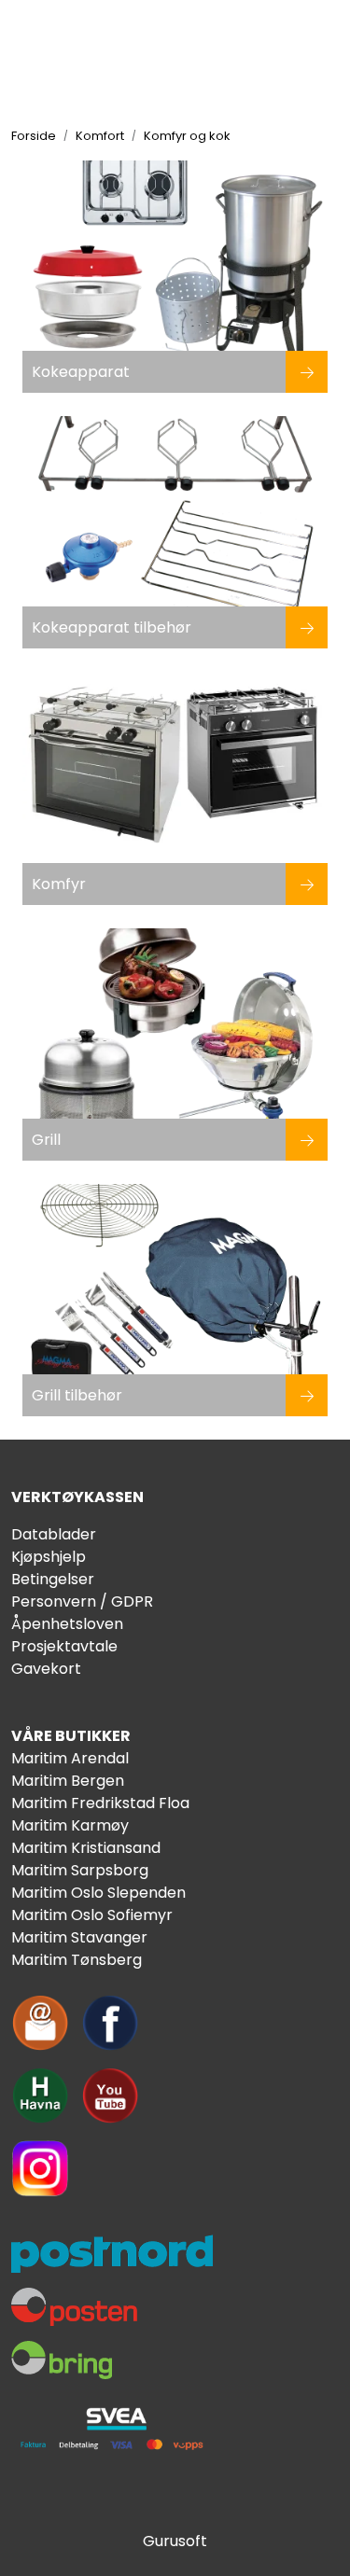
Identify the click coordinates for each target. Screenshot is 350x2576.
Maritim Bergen (68, 1781)
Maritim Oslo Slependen (98, 1893)
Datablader (54, 1534)
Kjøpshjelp (49, 1557)
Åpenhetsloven (67, 1624)
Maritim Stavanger (79, 1937)
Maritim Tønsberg (77, 1960)
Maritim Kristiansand (86, 1848)
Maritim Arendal (70, 1758)
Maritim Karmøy (70, 1825)
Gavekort (46, 1669)
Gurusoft (175, 2541)
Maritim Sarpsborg (80, 1870)
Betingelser (53, 1579)
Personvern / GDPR (82, 1601)
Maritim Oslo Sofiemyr (92, 1915)
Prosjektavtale (64, 1646)
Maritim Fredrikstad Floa (100, 1803)
